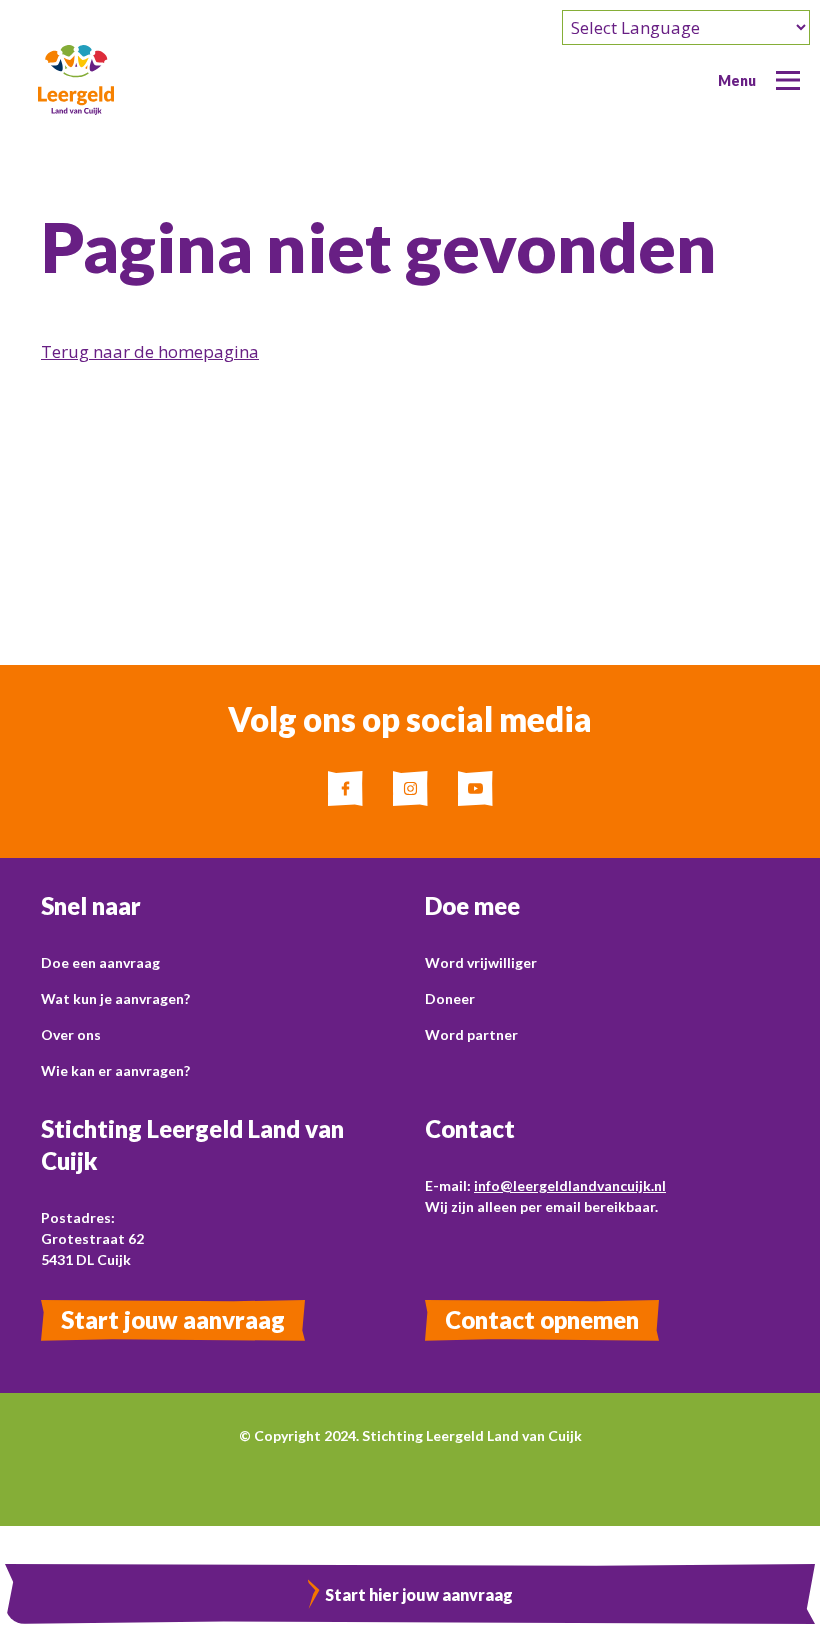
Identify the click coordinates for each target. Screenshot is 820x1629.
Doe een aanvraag (100, 962)
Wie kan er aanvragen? (115, 1070)
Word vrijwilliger (481, 962)
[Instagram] (410, 788)
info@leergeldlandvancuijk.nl (570, 1185)
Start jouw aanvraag (173, 1319)
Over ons (71, 1034)
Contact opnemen (542, 1319)
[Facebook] (345, 788)
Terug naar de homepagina (150, 351)
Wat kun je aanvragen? (115, 998)
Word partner (471, 1034)
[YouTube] (475, 788)
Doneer (450, 998)
